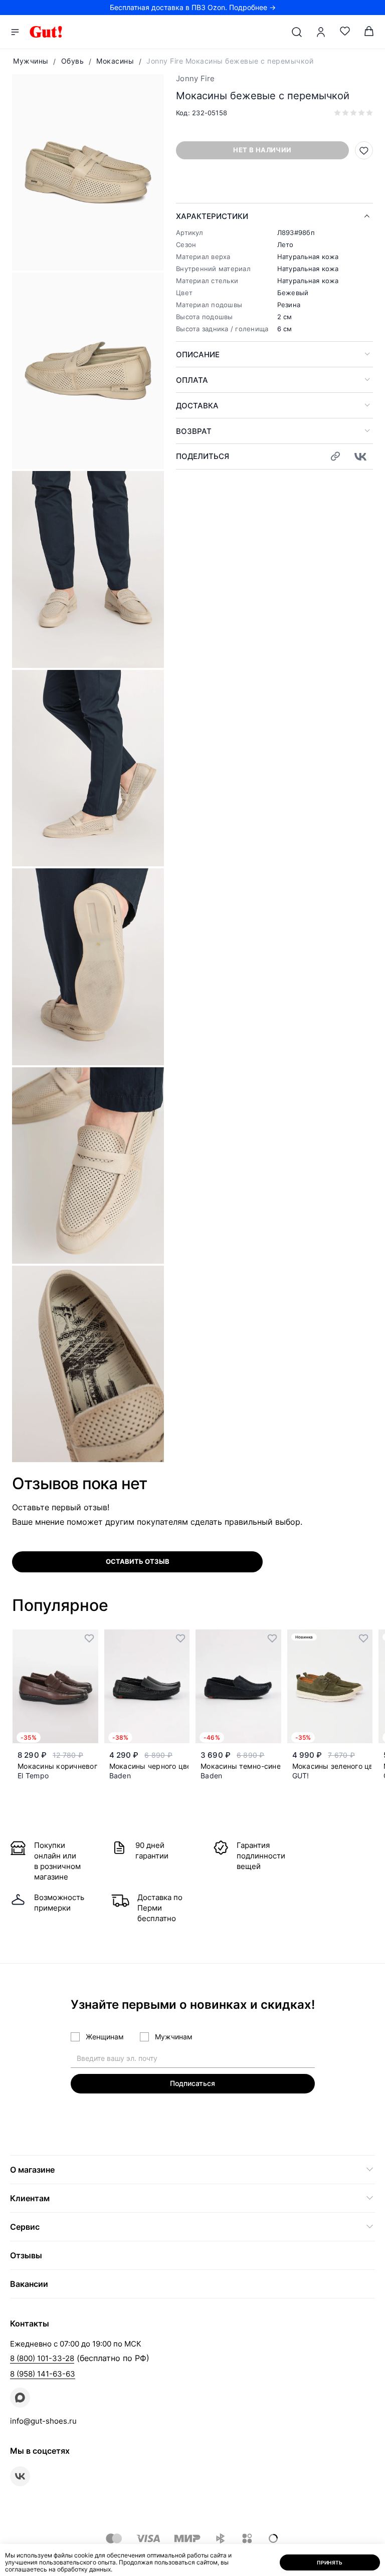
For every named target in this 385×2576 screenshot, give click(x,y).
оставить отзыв (138, 1561)
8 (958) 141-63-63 (43, 2374)
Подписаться (192, 2083)
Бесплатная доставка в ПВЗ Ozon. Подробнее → (193, 7)
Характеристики (212, 216)
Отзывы (26, 2255)
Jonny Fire (196, 78)
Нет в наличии (262, 150)
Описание (198, 355)
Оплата (192, 380)
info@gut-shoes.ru (43, 2421)
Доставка (197, 406)
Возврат (194, 431)
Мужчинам (174, 2037)
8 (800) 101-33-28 (42, 2358)
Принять (330, 2562)
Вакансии (29, 2284)
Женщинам (105, 2037)
